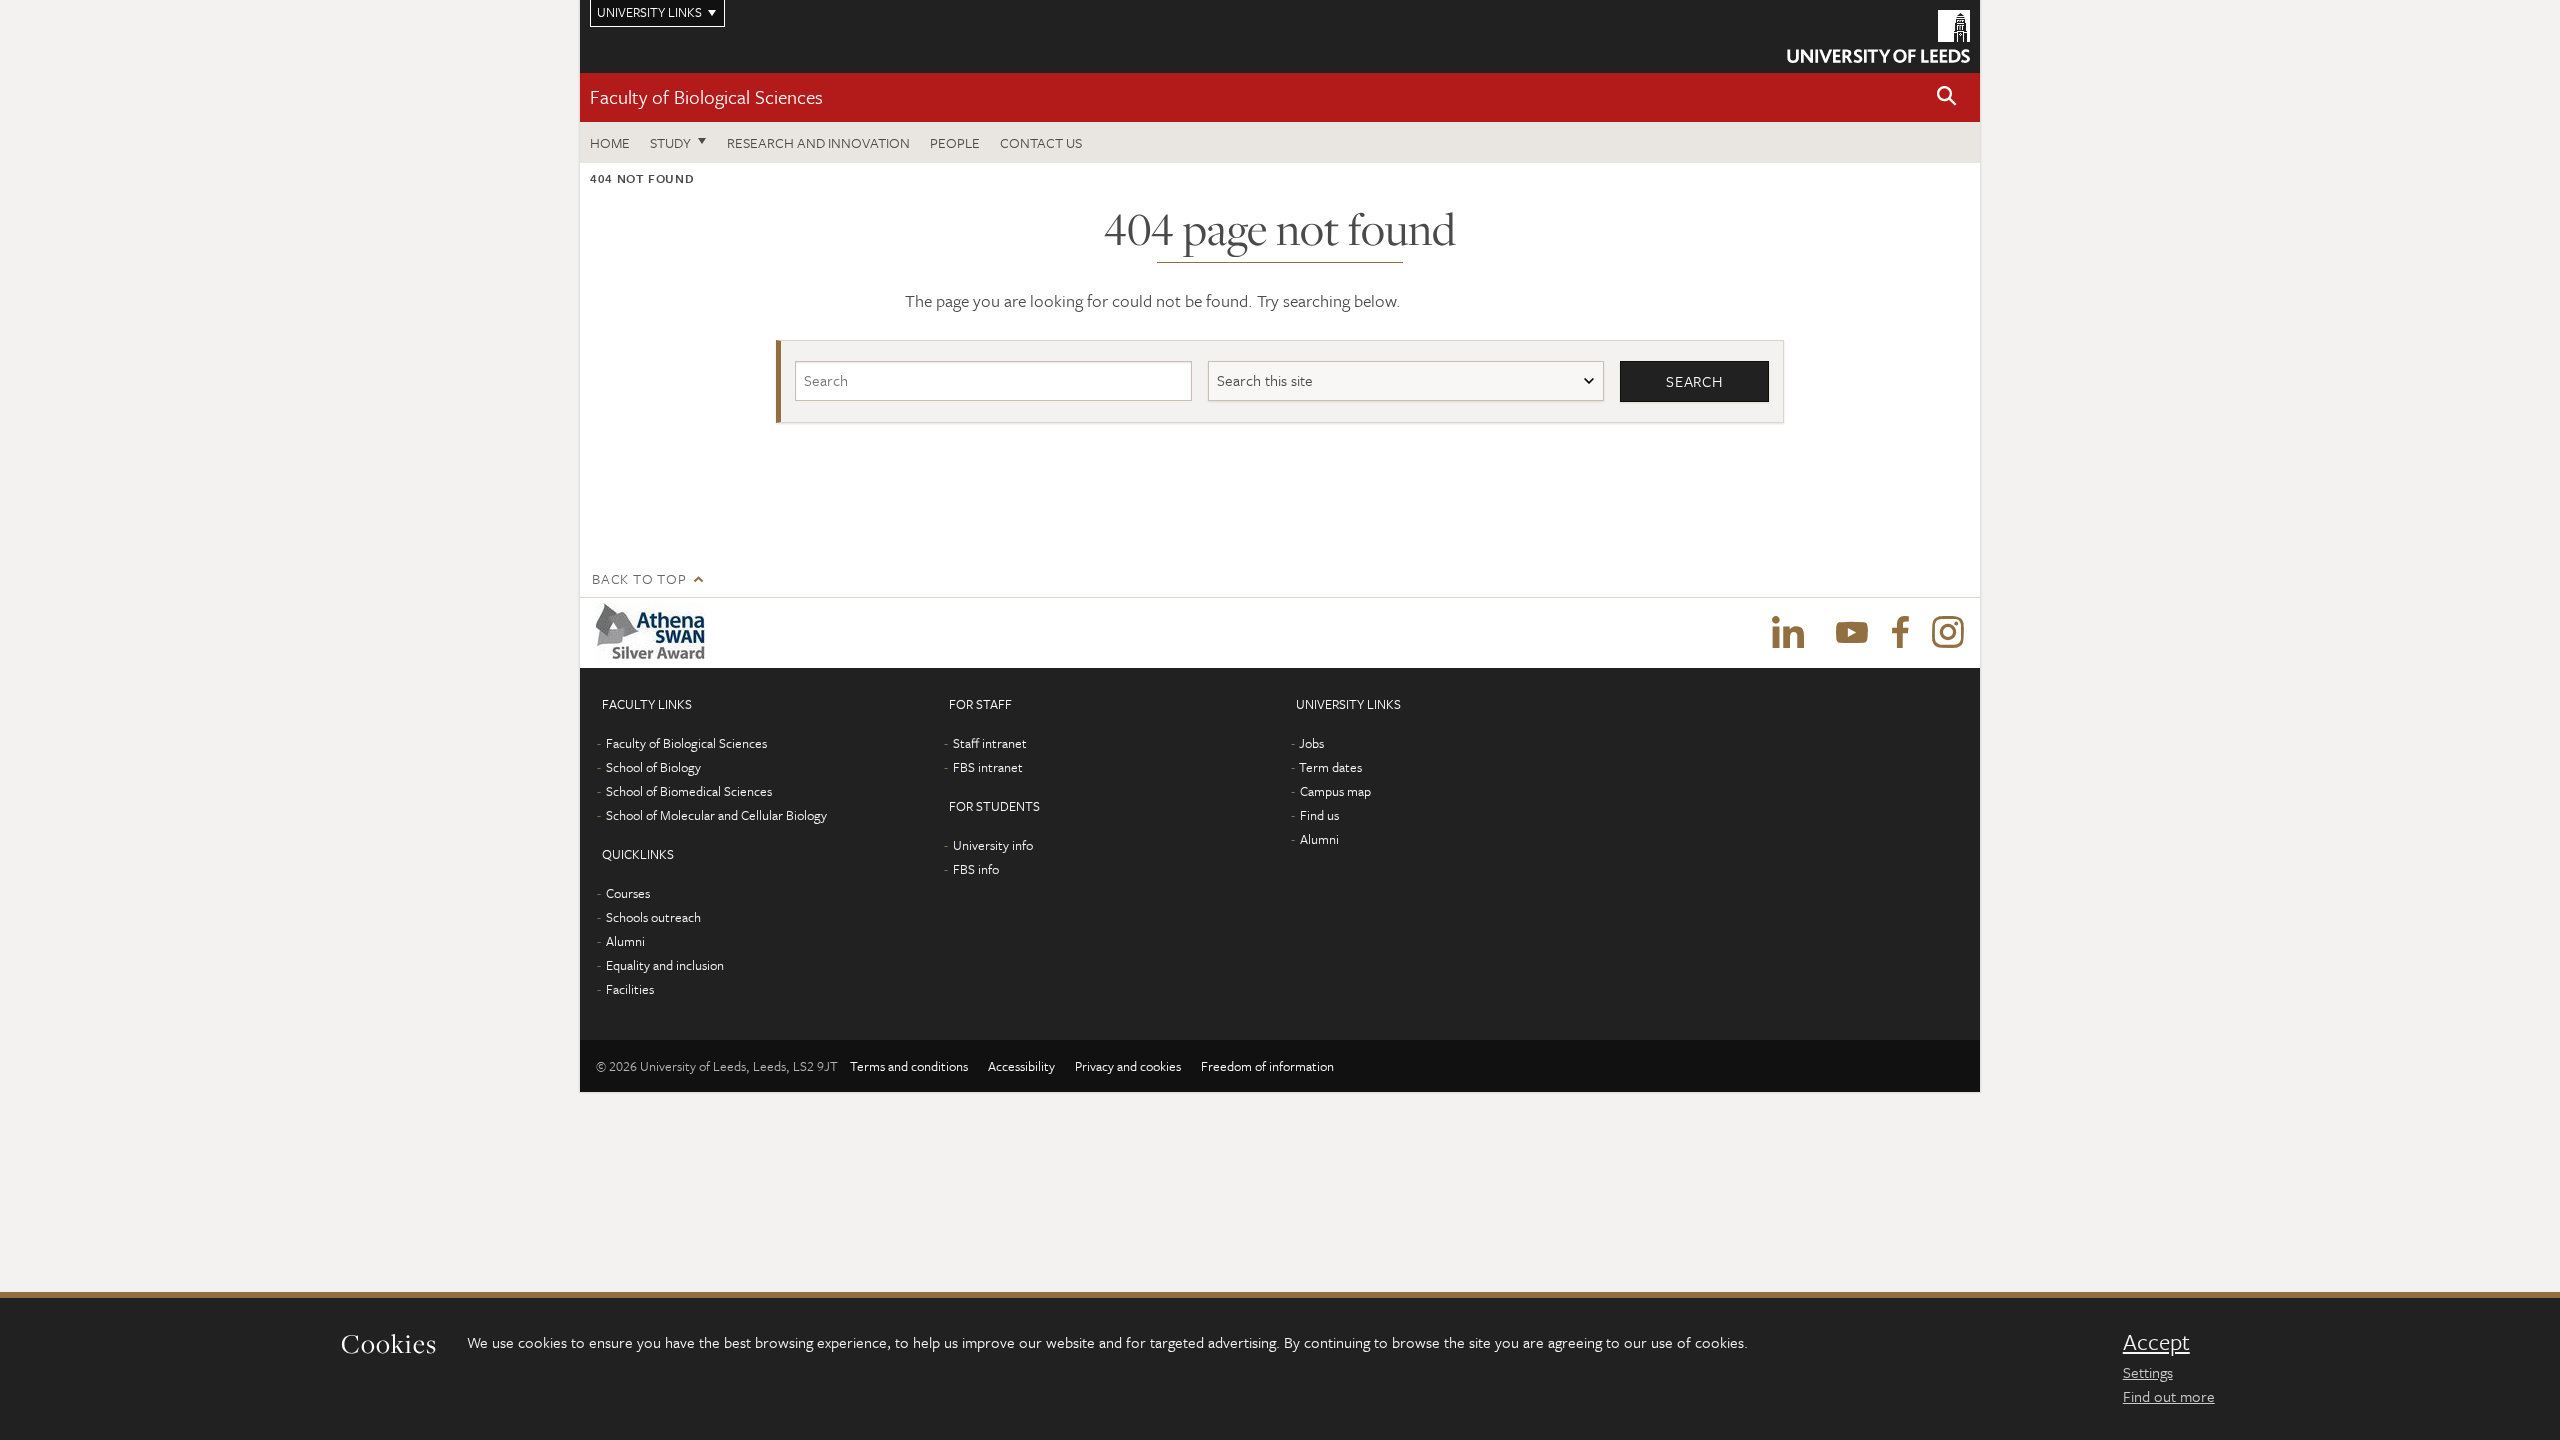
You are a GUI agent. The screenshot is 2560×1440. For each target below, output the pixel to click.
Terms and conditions (909, 1066)
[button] (1947, 97)
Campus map (1335, 791)
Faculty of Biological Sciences (706, 96)
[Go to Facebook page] (1900, 633)
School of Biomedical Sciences (689, 791)
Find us (1319, 815)
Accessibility (1021, 1066)
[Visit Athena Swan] (654, 633)
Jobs (1311, 743)
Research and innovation (818, 142)
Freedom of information (1267, 1066)
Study (670, 142)
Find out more (2169, 1396)
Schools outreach (653, 917)
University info (993, 845)
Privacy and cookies (1128, 1066)
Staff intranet (990, 743)
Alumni (625, 941)
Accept (2156, 1342)
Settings (2148, 1372)
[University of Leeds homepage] (1878, 36)
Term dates (1330, 767)
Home (610, 142)
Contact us (1041, 142)
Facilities (630, 989)
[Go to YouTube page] (1852, 633)
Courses (628, 893)
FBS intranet (988, 767)
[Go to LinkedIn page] (1788, 633)
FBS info (976, 869)
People (955, 142)
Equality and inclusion (665, 965)
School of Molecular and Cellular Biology (716, 815)
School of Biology (653, 767)
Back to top (639, 578)
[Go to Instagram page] (1948, 633)
